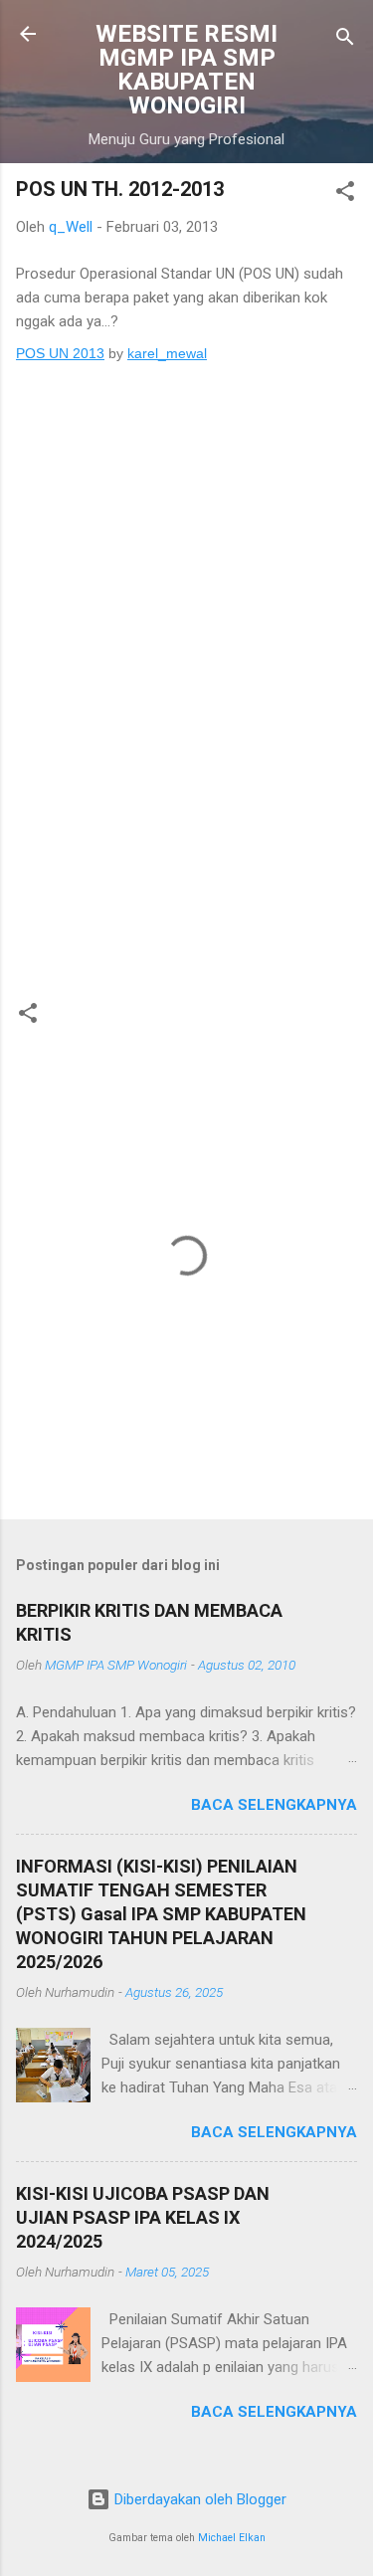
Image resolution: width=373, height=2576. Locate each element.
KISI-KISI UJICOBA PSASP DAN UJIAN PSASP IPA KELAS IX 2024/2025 (143, 2217)
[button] (345, 195)
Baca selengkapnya (274, 1805)
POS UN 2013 (60, 353)
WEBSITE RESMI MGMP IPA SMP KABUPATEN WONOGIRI (186, 70)
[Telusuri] (345, 40)
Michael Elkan (232, 2538)
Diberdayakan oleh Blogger (198, 2499)
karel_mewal (167, 353)
